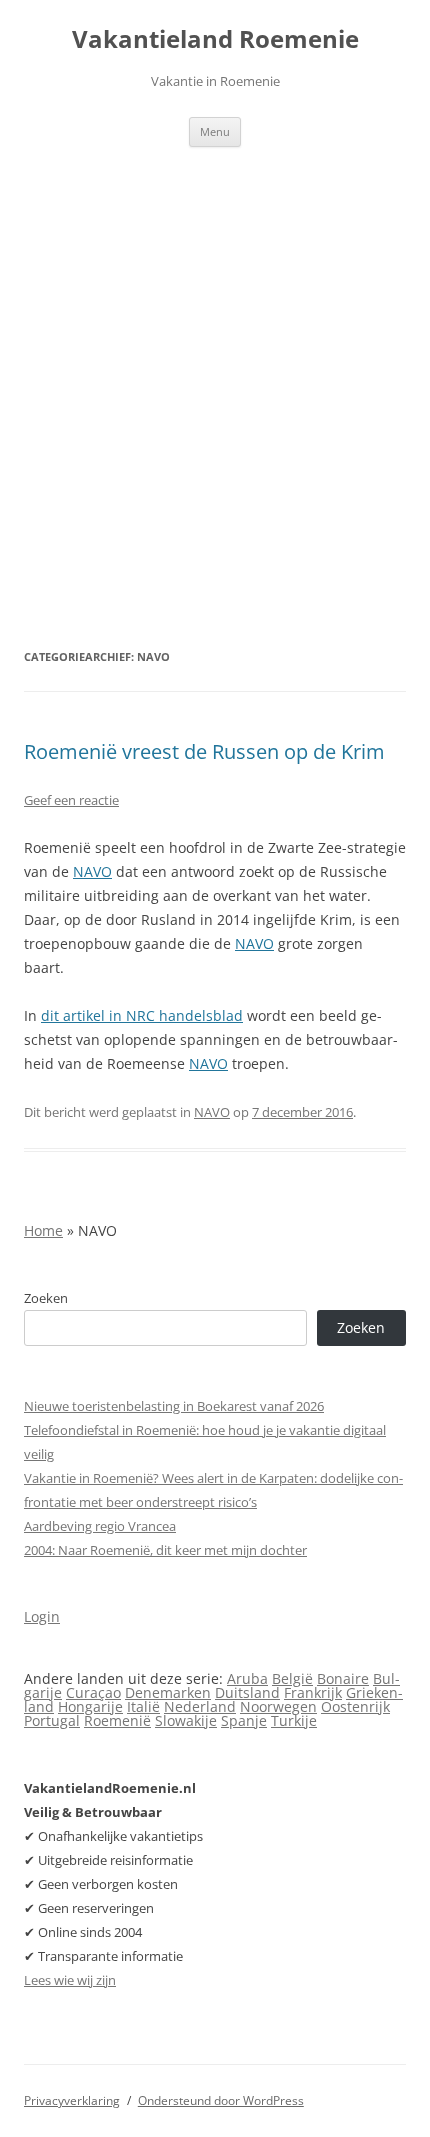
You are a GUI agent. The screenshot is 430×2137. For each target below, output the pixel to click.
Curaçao (93, 1692)
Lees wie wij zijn (70, 1980)
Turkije (294, 1720)
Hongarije (90, 1706)
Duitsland (247, 1692)
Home (43, 1230)
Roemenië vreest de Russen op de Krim (204, 751)
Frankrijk (313, 1692)
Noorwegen (278, 1706)
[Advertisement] (215, 372)
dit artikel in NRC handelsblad (142, 1015)
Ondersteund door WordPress (221, 2100)
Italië (143, 1706)
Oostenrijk (355, 1706)
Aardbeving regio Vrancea (100, 1526)
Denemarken (168, 1692)
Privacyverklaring (72, 2100)
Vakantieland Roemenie (215, 39)
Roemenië (117, 1720)
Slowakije (186, 1720)
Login (42, 1616)
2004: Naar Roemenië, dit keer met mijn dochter (165, 1550)
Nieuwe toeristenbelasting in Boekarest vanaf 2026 (174, 1406)
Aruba (247, 1678)
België (292, 1678)
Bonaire (343, 1678)
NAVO (92, 871)
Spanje (244, 1720)
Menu (215, 131)
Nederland (200, 1706)
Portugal (52, 1720)
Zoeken (46, 1298)
